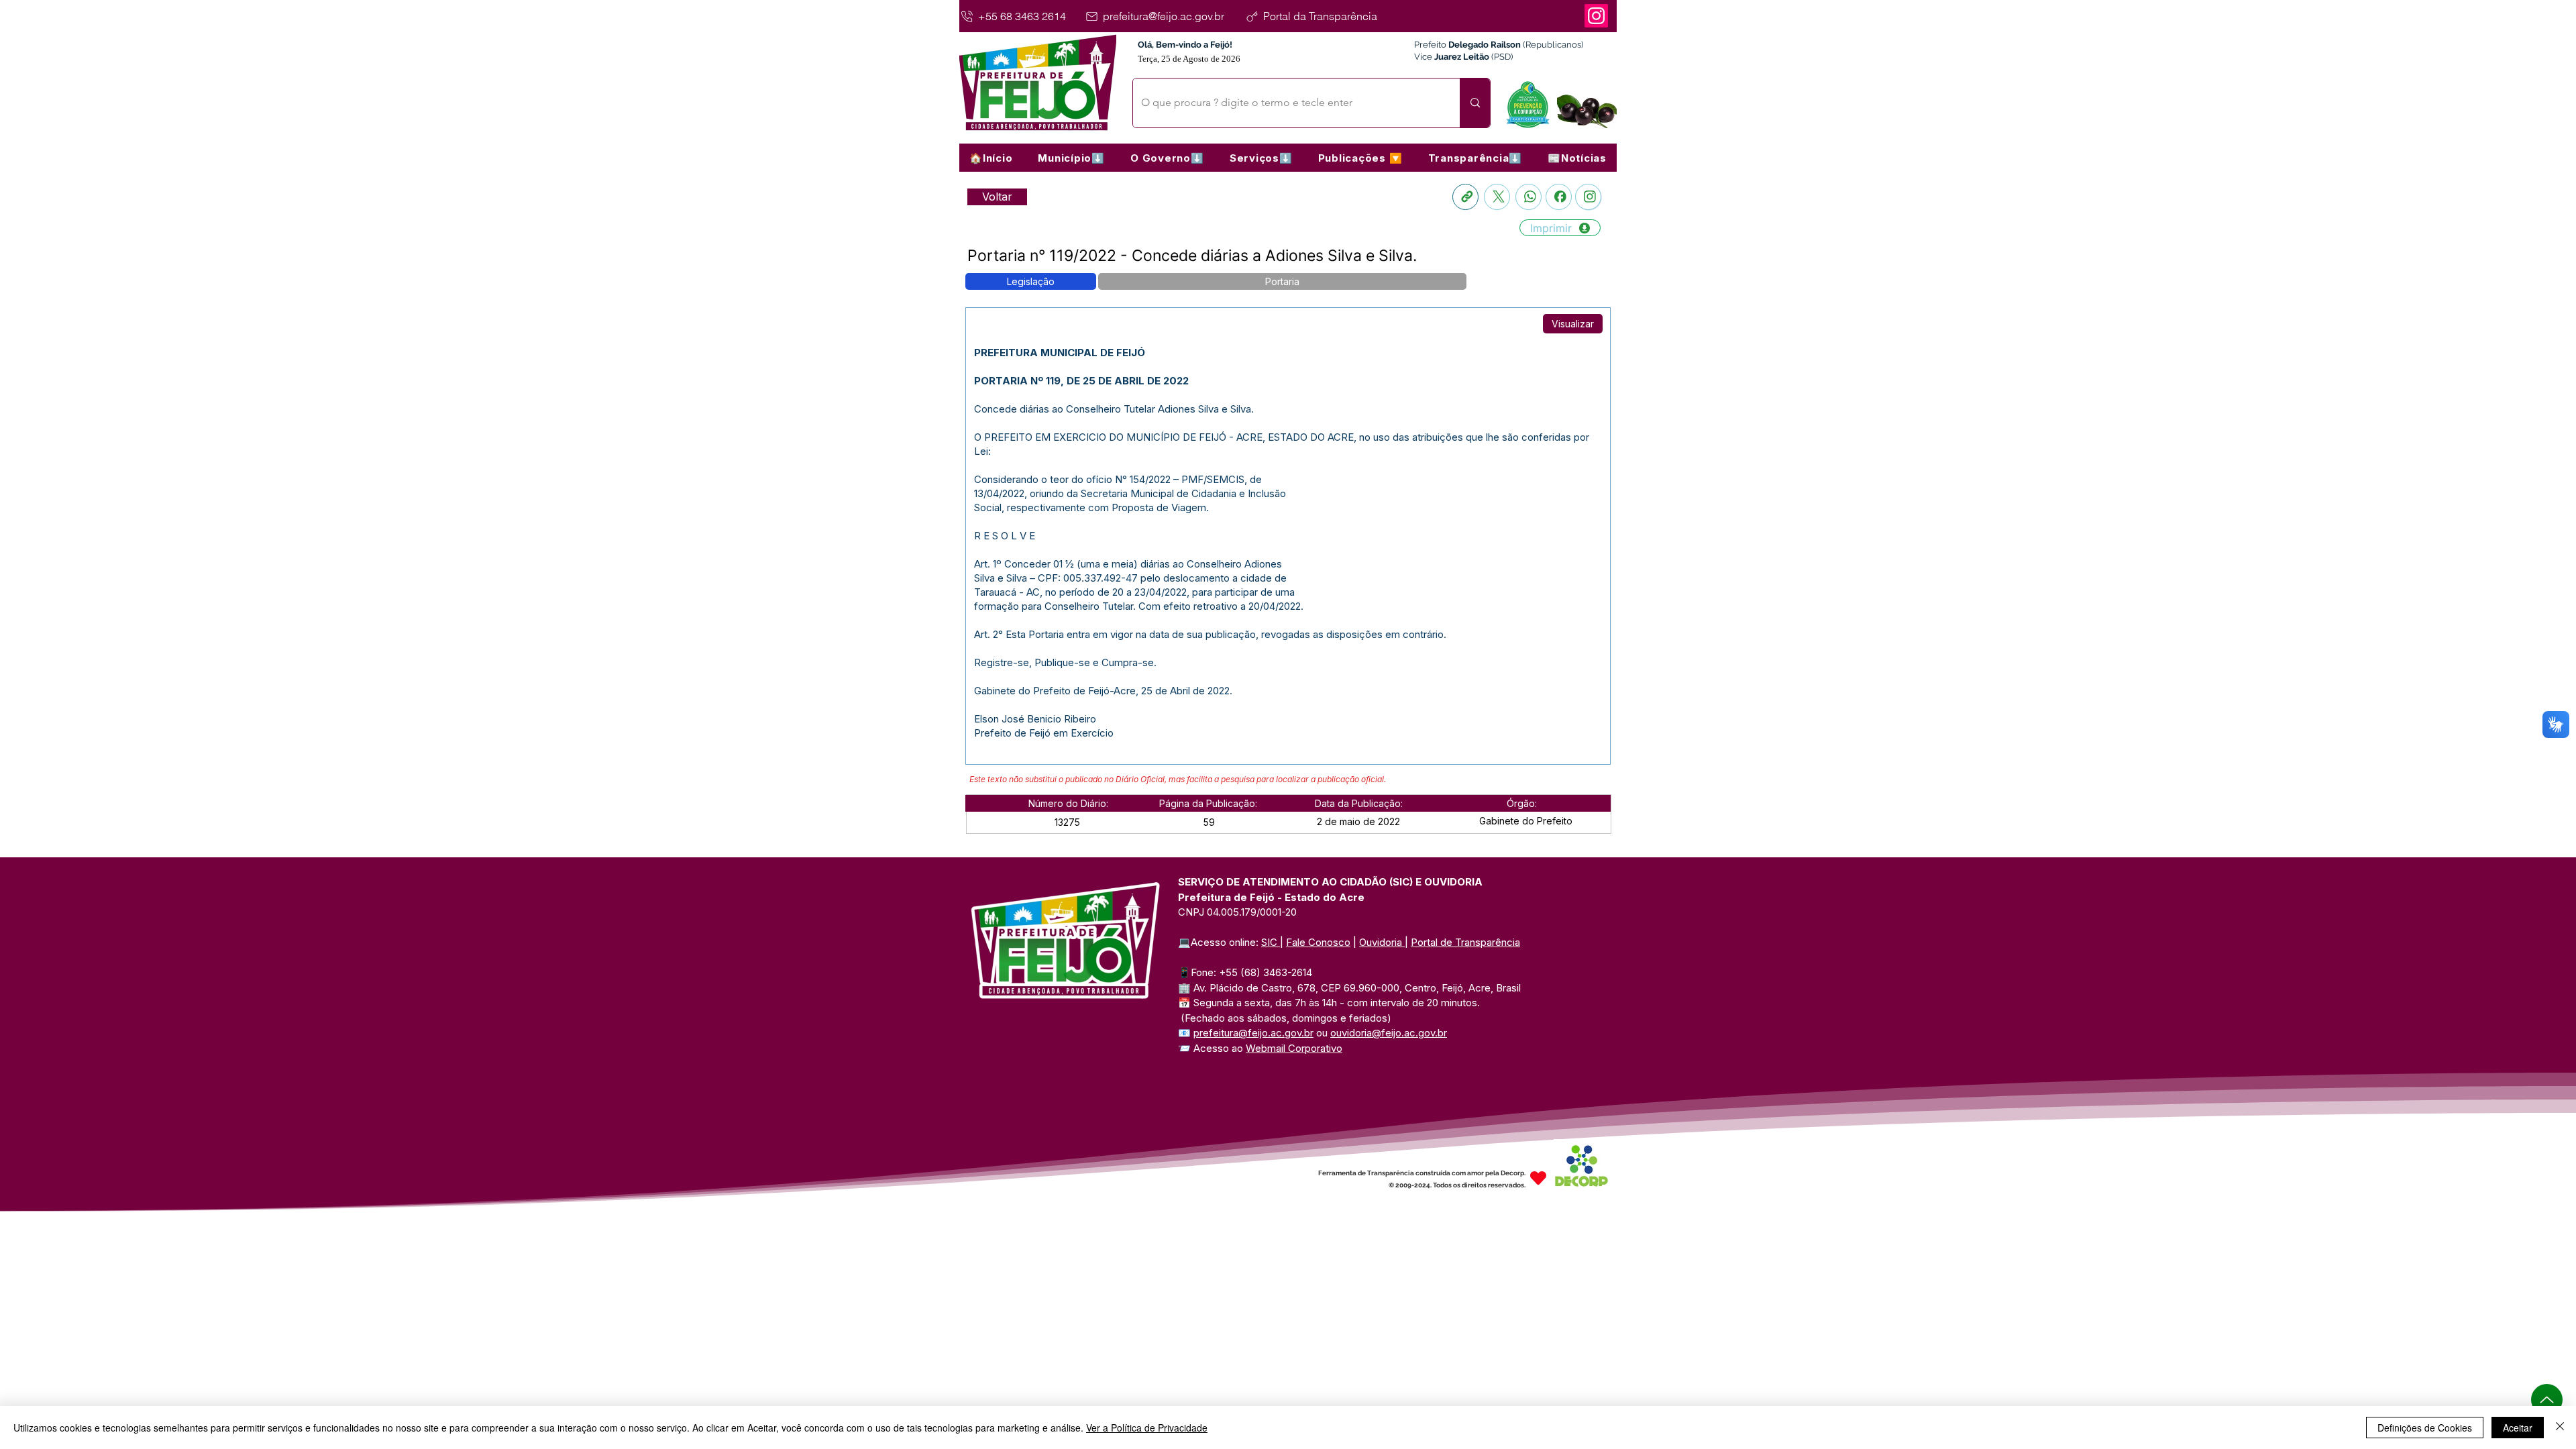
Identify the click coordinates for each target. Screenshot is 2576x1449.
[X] (1497, 197)
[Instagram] (1596, 16)
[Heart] (1538, 1178)
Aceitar (2518, 1428)
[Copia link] (1465, 197)
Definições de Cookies (2425, 1428)
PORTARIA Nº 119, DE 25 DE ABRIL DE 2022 (1081, 381)
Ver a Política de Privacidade (1147, 1428)
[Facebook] (1559, 197)
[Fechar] (2560, 1428)
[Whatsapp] (1528, 197)
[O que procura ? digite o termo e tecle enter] (1475, 103)
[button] (1071, 158)
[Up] (2547, 1400)
